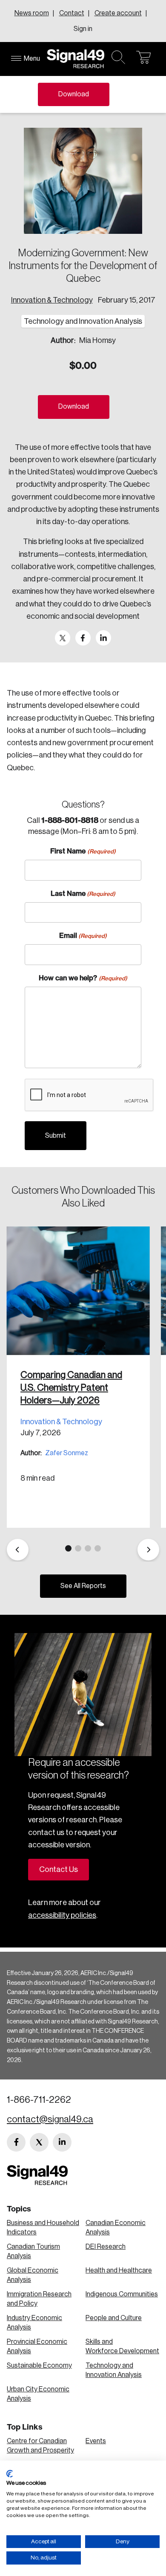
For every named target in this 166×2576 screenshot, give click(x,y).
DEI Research (106, 2247)
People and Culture (114, 2318)
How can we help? (83, 978)
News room (32, 13)
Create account (118, 13)
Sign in (83, 29)
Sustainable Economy (39, 2366)
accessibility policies (62, 1915)
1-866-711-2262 (39, 2100)
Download (74, 94)
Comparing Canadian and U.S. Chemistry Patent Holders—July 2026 (71, 1388)
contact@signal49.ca (50, 2119)
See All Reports (83, 1586)
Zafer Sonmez (67, 1453)
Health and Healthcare (119, 2270)
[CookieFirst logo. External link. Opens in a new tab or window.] (10, 2474)
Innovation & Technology (52, 300)
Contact (72, 13)
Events (96, 2441)
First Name (83, 851)
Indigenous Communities (122, 2294)
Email (83, 935)
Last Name (83, 893)
